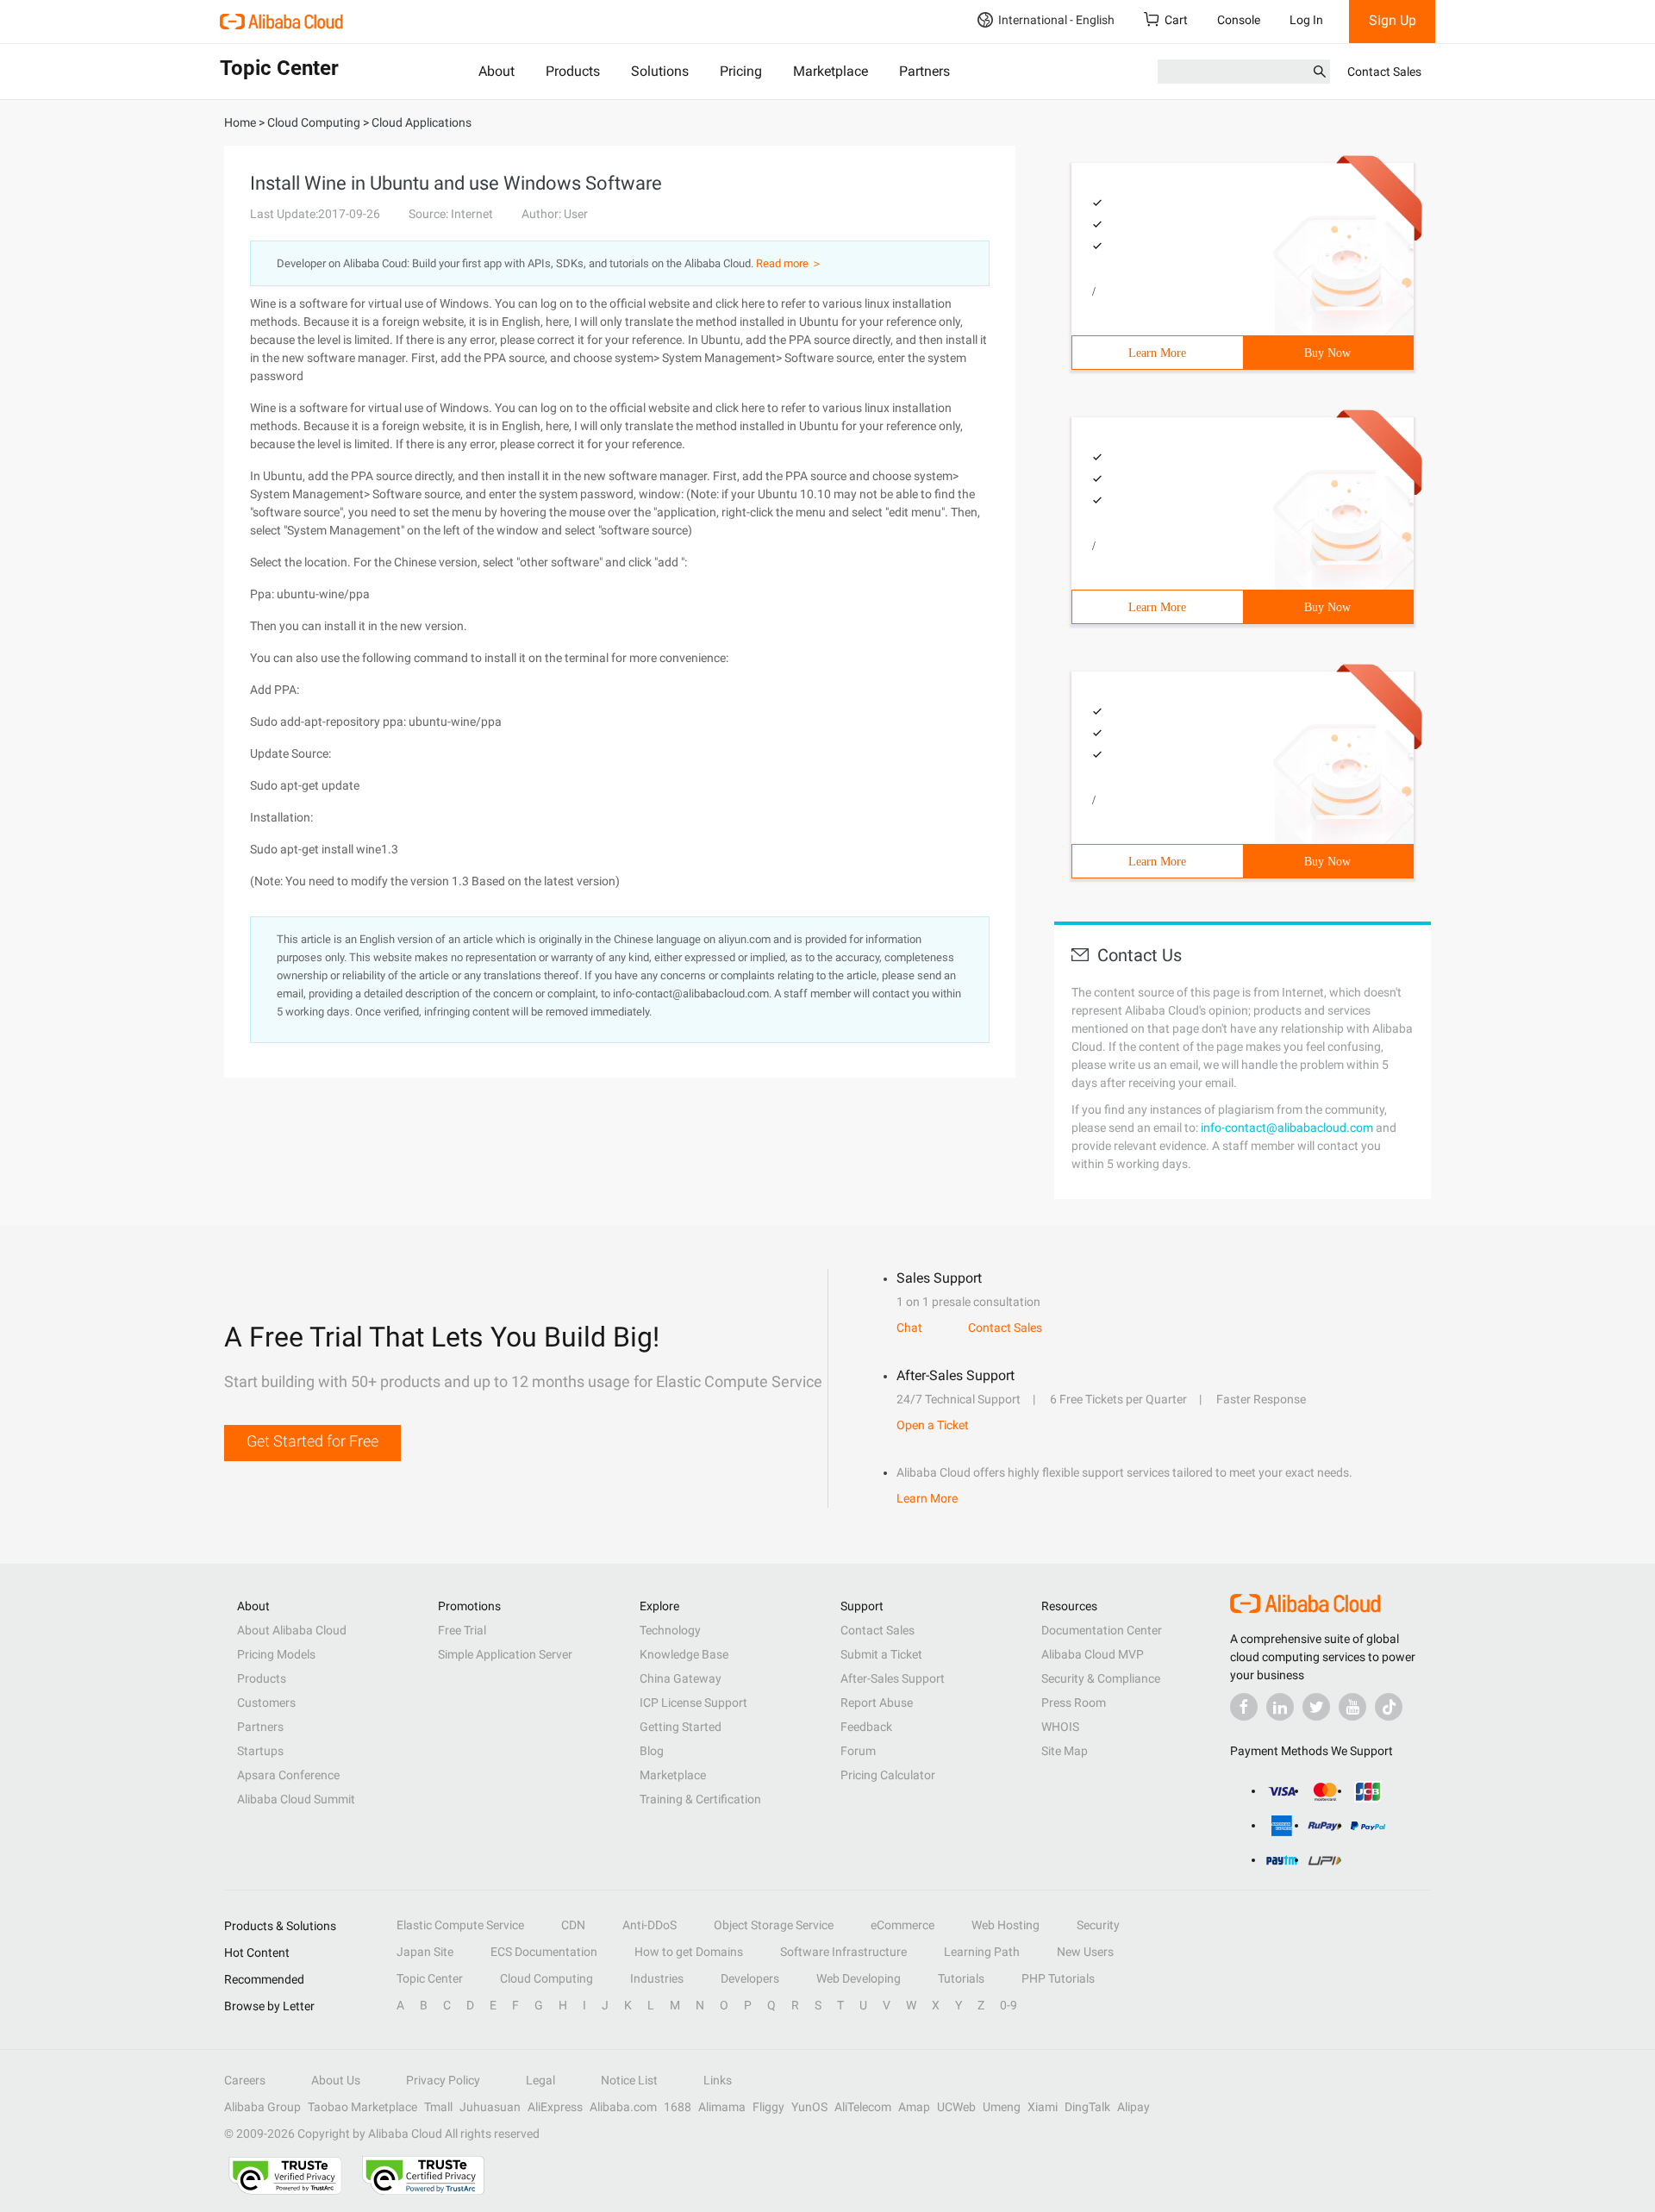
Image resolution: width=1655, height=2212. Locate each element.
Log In (1306, 20)
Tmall (438, 2107)
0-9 (1009, 2005)
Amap (914, 2107)
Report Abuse (877, 1703)
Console (1239, 20)
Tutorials (961, 1978)
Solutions (660, 71)
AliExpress (555, 2107)
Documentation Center (1102, 1630)
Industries (657, 1978)
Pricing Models (276, 1654)
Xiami (1043, 2107)
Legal (540, 2080)
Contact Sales (1384, 72)
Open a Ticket (933, 1425)
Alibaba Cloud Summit (296, 1799)
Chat (909, 1328)
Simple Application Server (505, 1654)
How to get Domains (689, 1952)
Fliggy (768, 2107)
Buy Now (1327, 353)
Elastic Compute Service (460, 1925)
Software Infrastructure (843, 1952)
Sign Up (1393, 20)
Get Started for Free (312, 1441)
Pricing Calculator (888, 1775)
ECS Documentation (544, 1952)
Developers (750, 1978)
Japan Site (425, 1952)
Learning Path (982, 1952)
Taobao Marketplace (362, 2107)
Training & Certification (700, 1799)
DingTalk (1087, 2107)
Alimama (722, 2107)
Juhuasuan (490, 2107)
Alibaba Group (262, 2107)
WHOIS (1060, 1727)
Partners (924, 71)
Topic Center (430, 1978)
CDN (573, 1925)
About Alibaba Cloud (292, 1630)
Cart (1176, 20)
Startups (260, 1751)
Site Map (1065, 1751)
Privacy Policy (443, 2080)
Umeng (1002, 2107)
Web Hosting (1005, 1925)
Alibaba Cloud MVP (1093, 1654)
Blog (652, 1751)
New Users (1085, 1952)
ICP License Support (693, 1703)
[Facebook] (1244, 1707)
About (496, 71)
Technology (670, 1630)
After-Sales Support (893, 1678)
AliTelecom (863, 2107)
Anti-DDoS (650, 1925)
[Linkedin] (1280, 1707)
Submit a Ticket (881, 1654)
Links (718, 2080)
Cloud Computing (546, 1978)
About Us (336, 2080)
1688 (678, 2107)
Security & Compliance (1101, 1678)
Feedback (866, 1727)
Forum (858, 1751)
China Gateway (681, 1678)
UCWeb (956, 2107)
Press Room (1074, 1703)
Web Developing (859, 1978)
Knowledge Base (684, 1654)
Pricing (741, 71)
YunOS (809, 2107)
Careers (245, 2080)
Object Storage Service (774, 1925)
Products (573, 71)
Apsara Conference (288, 1775)
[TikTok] (1389, 1707)
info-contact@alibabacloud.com (1287, 1128)
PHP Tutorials (1058, 1978)
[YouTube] (1352, 1707)
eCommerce (902, 1925)
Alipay (1134, 2107)
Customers (266, 1703)
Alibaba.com (623, 2107)
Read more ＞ (789, 263)
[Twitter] (1316, 1707)
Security (1098, 1925)
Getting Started (681, 1727)
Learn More (1157, 353)
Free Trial (462, 1630)
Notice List (629, 2080)
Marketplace (831, 71)
